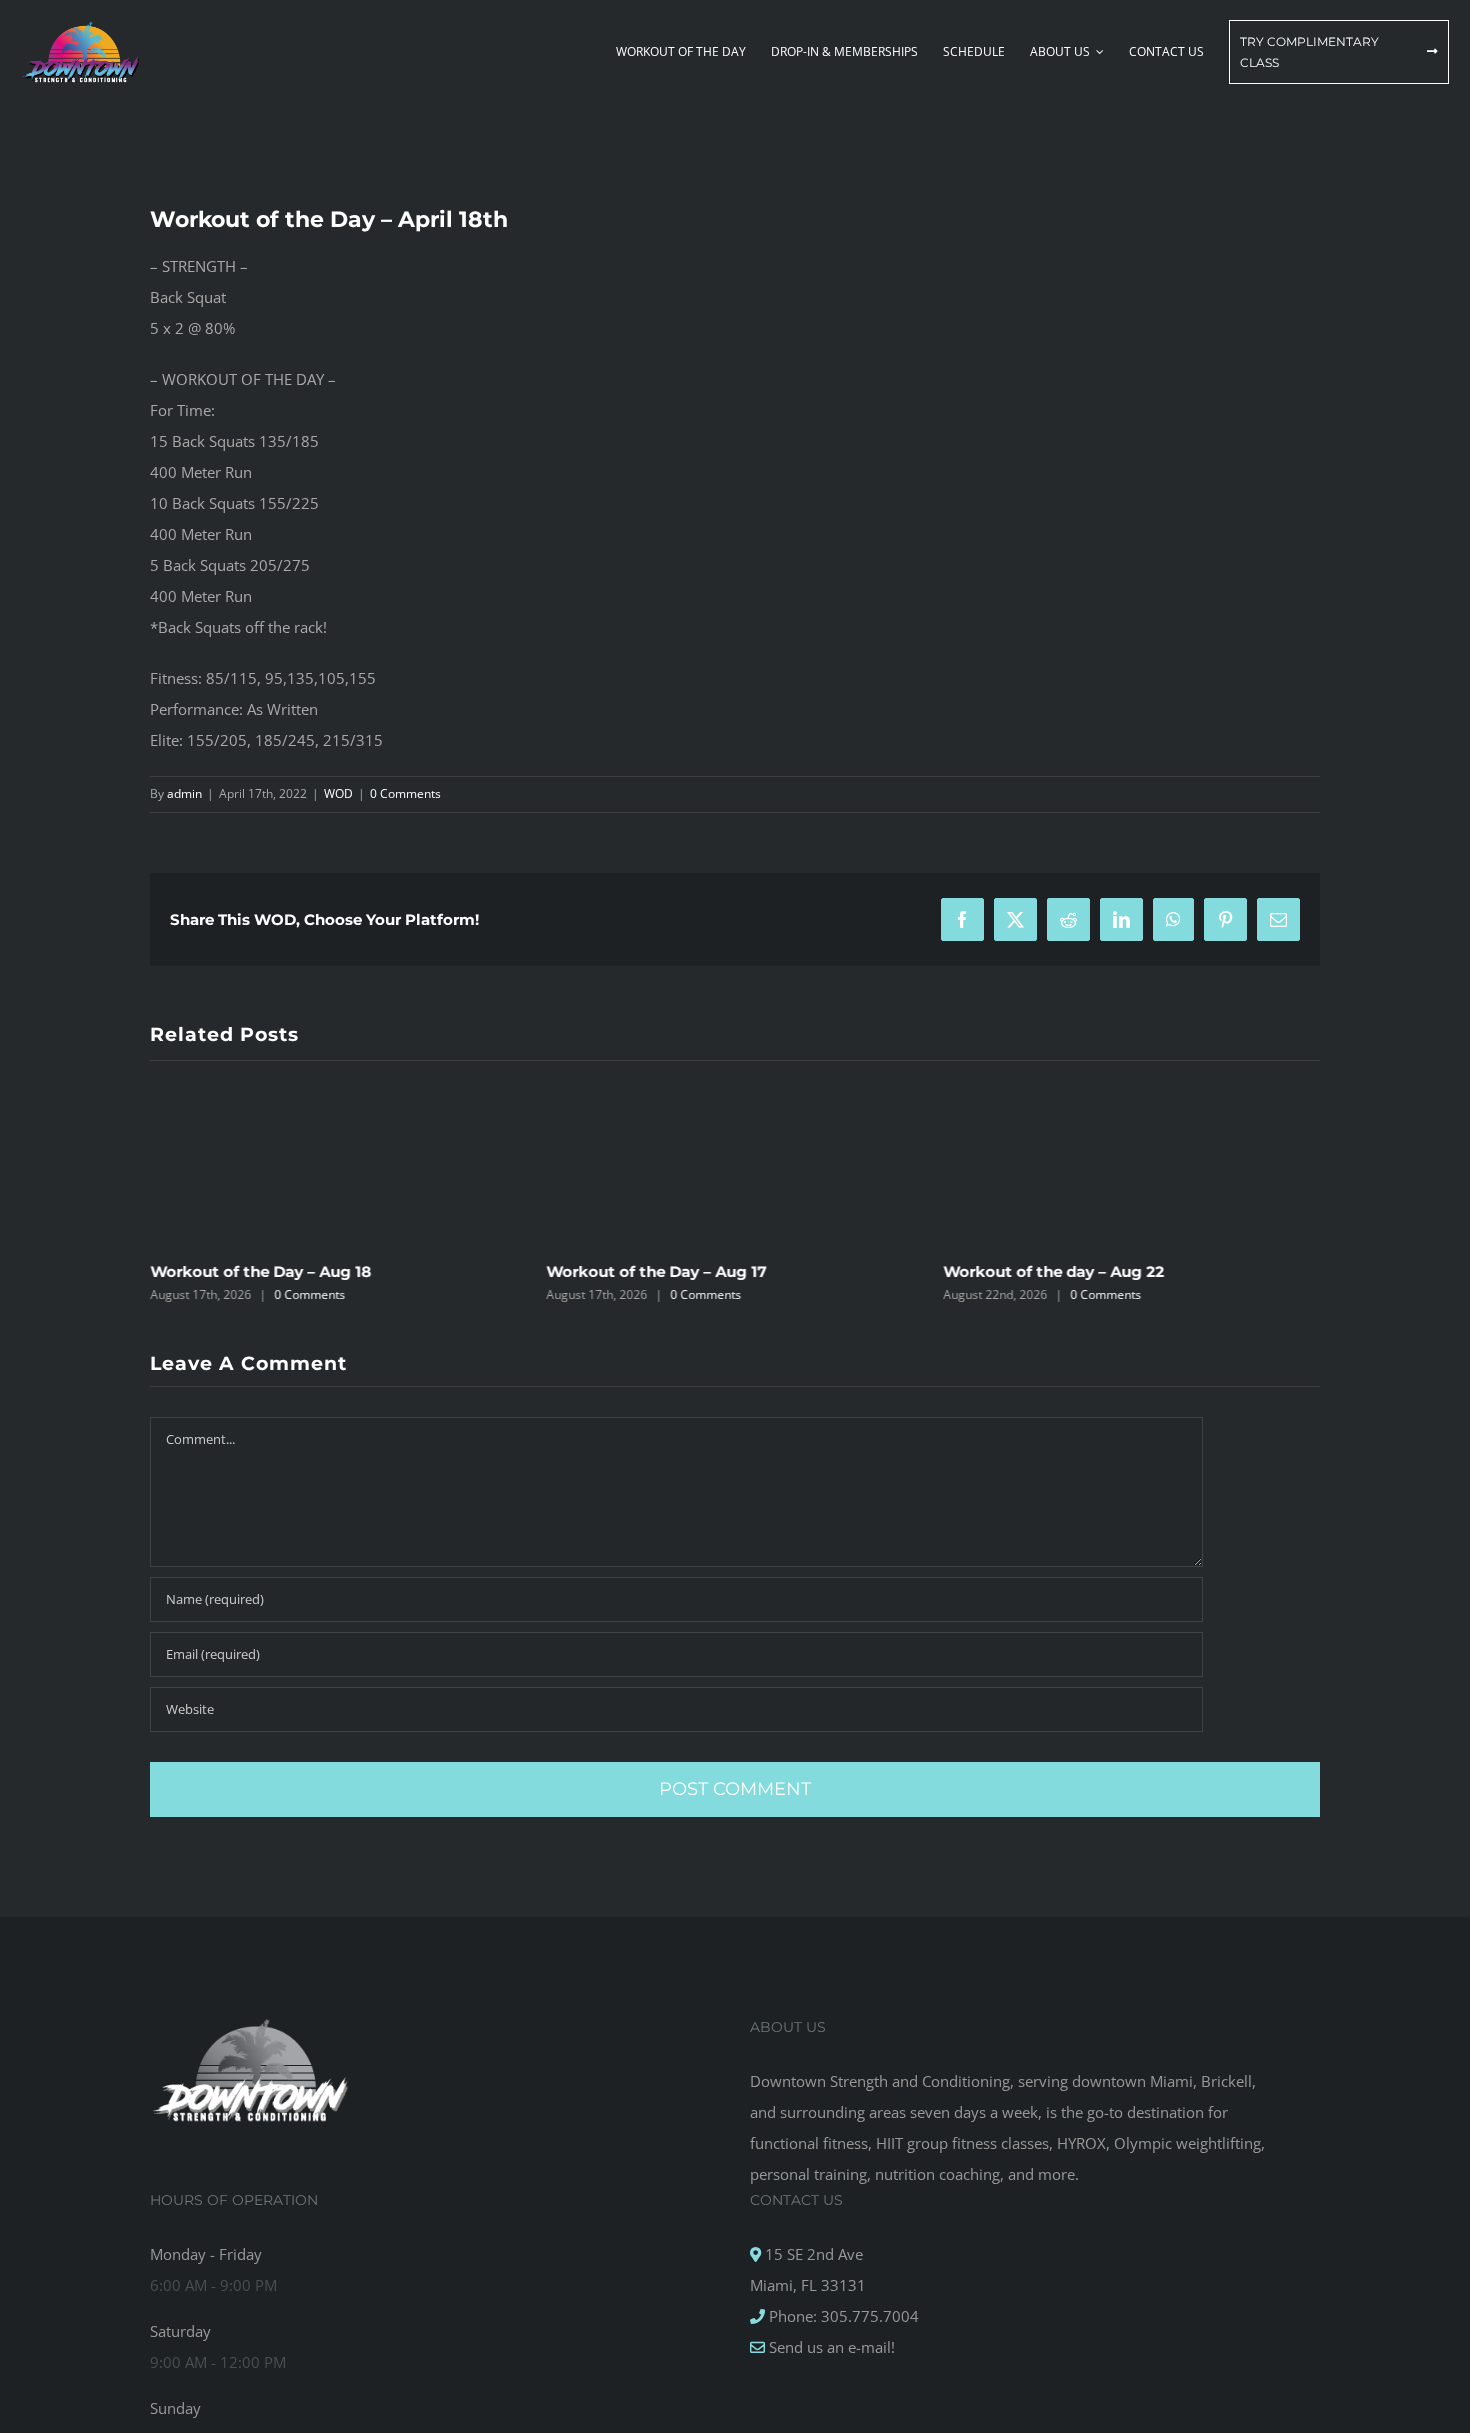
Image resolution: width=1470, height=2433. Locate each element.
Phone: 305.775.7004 (842, 2316)
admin (184, 793)
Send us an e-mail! (830, 2347)
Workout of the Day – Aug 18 (260, 1271)
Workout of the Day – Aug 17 (657, 1271)
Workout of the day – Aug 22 (1053, 1271)
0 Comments (405, 793)
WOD (338, 793)
